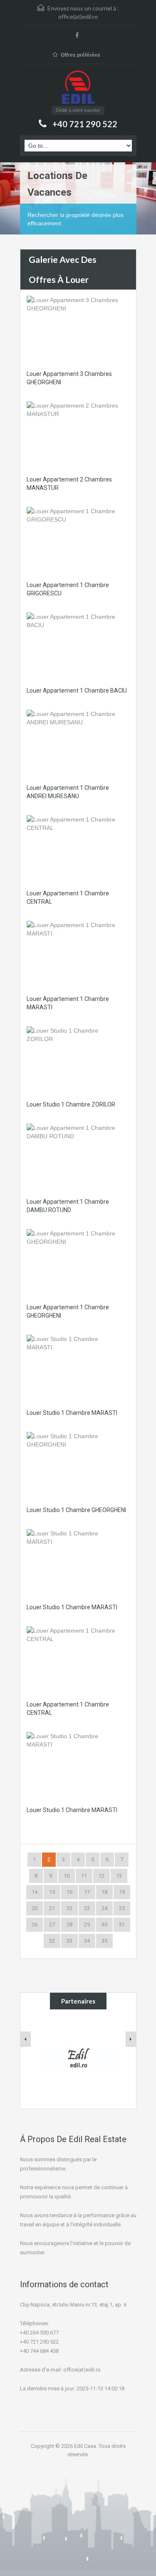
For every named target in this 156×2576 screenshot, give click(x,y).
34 (87, 1941)
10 (67, 1876)
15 (52, 1892)
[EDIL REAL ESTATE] (78, 88)
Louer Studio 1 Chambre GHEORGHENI (76, 1510)
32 (52, 1941)
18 (104, 1892)
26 (35, 1924)
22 (69, 1908)
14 (35, 1892)
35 (104, 1941)
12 (102, 1876)
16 (69, 1892)
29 (87, 1924)
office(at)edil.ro (78, 16)
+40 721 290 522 (85, 124)
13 (119, 1876)
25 (122, 1908)
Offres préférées (80, 55)
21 (52, 1908)
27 (52, 1924)
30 (104, 1924)
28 (69, 1924)
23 (87, 1908)
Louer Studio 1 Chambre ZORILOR (71, 1104)
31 (122, 1924)
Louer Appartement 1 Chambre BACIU (77, 691)
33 (69, 1941)
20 (35, 1908)
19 (122, 1892)
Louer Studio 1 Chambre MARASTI (72, 1413)
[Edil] (79, 2058)
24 (104, 1908)
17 (87, 1892)
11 (84, 1876)
